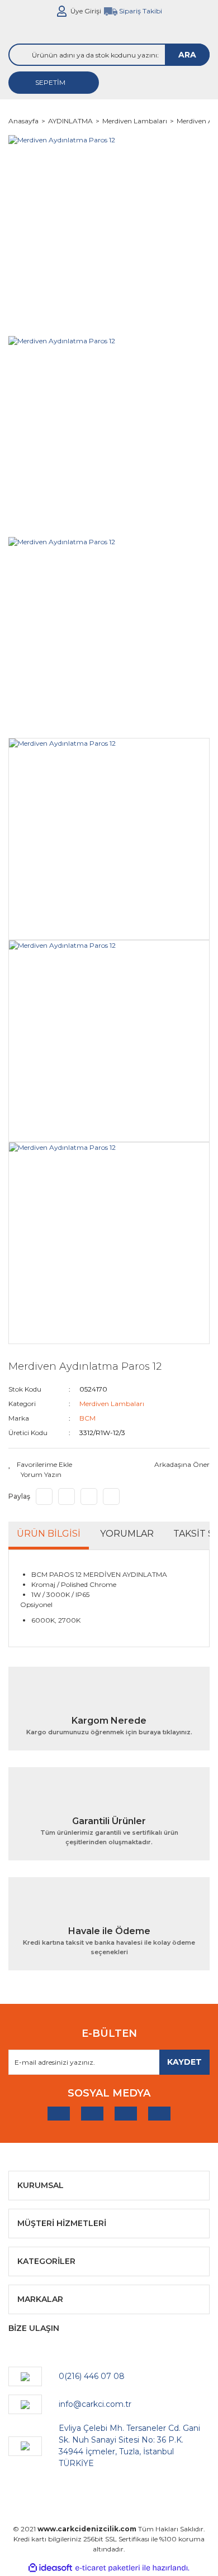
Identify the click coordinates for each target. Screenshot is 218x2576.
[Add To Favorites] (40, 1465)
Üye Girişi (86, 11)
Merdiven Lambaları (112, 1404)
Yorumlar (127, 1534)
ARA (187, 55)
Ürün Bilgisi (49, 1534)
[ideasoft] (50, 2568)
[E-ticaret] (108, 2568)
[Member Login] (62, 11)
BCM (87, 1418)
